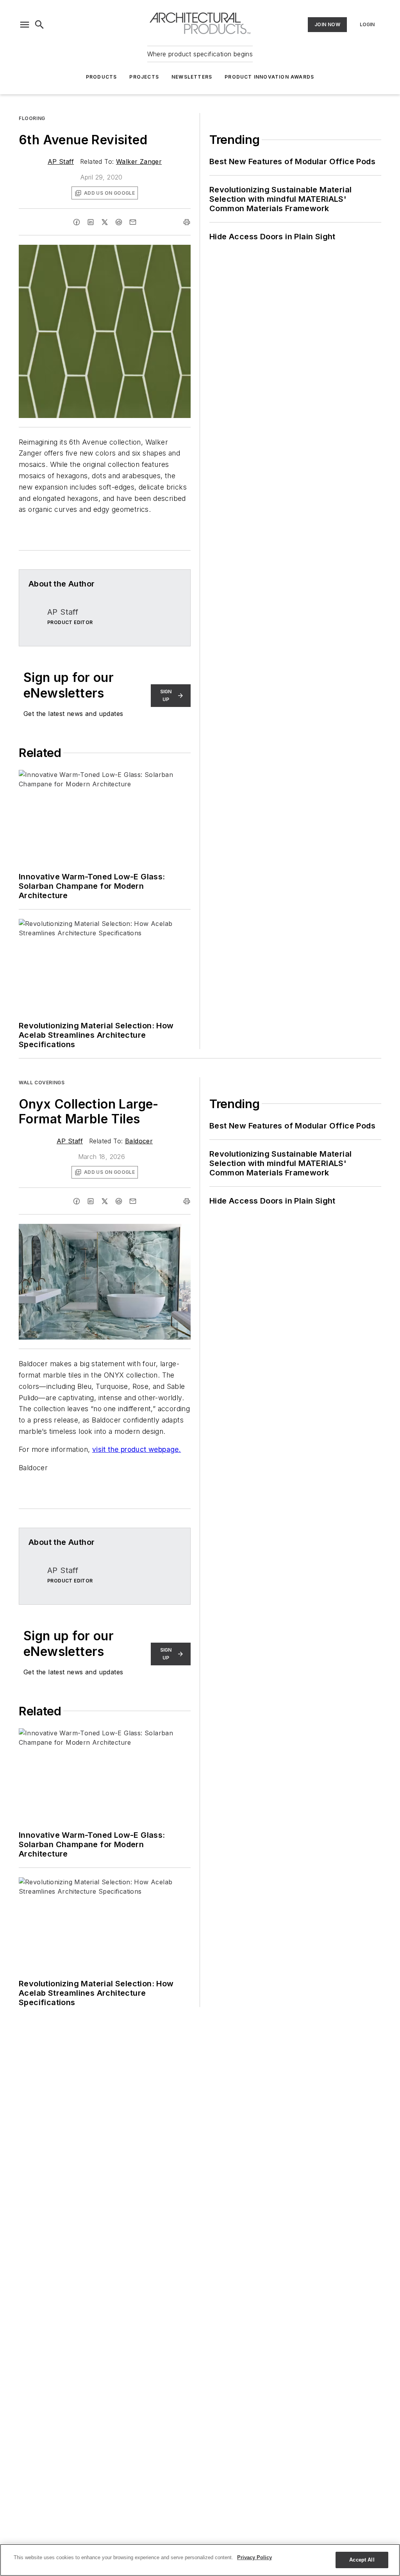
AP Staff (61, 161)
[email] (133, 222)
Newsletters (192, 77)
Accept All (362, 2560)
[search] (39, 25)
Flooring (32, 118)
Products (102, 77)
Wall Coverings (42, 1083)
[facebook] (77, 222)
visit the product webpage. (137, 1449)
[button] (25, 25)
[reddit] (119, 222)
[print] (187, 222)
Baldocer (139, 1141)
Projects (144, 77)
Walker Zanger (139, 161)
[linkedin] (91, 222)
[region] (200, 2560)
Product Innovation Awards (269, 77)
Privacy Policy (254, 2557)
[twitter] (105, 222)
